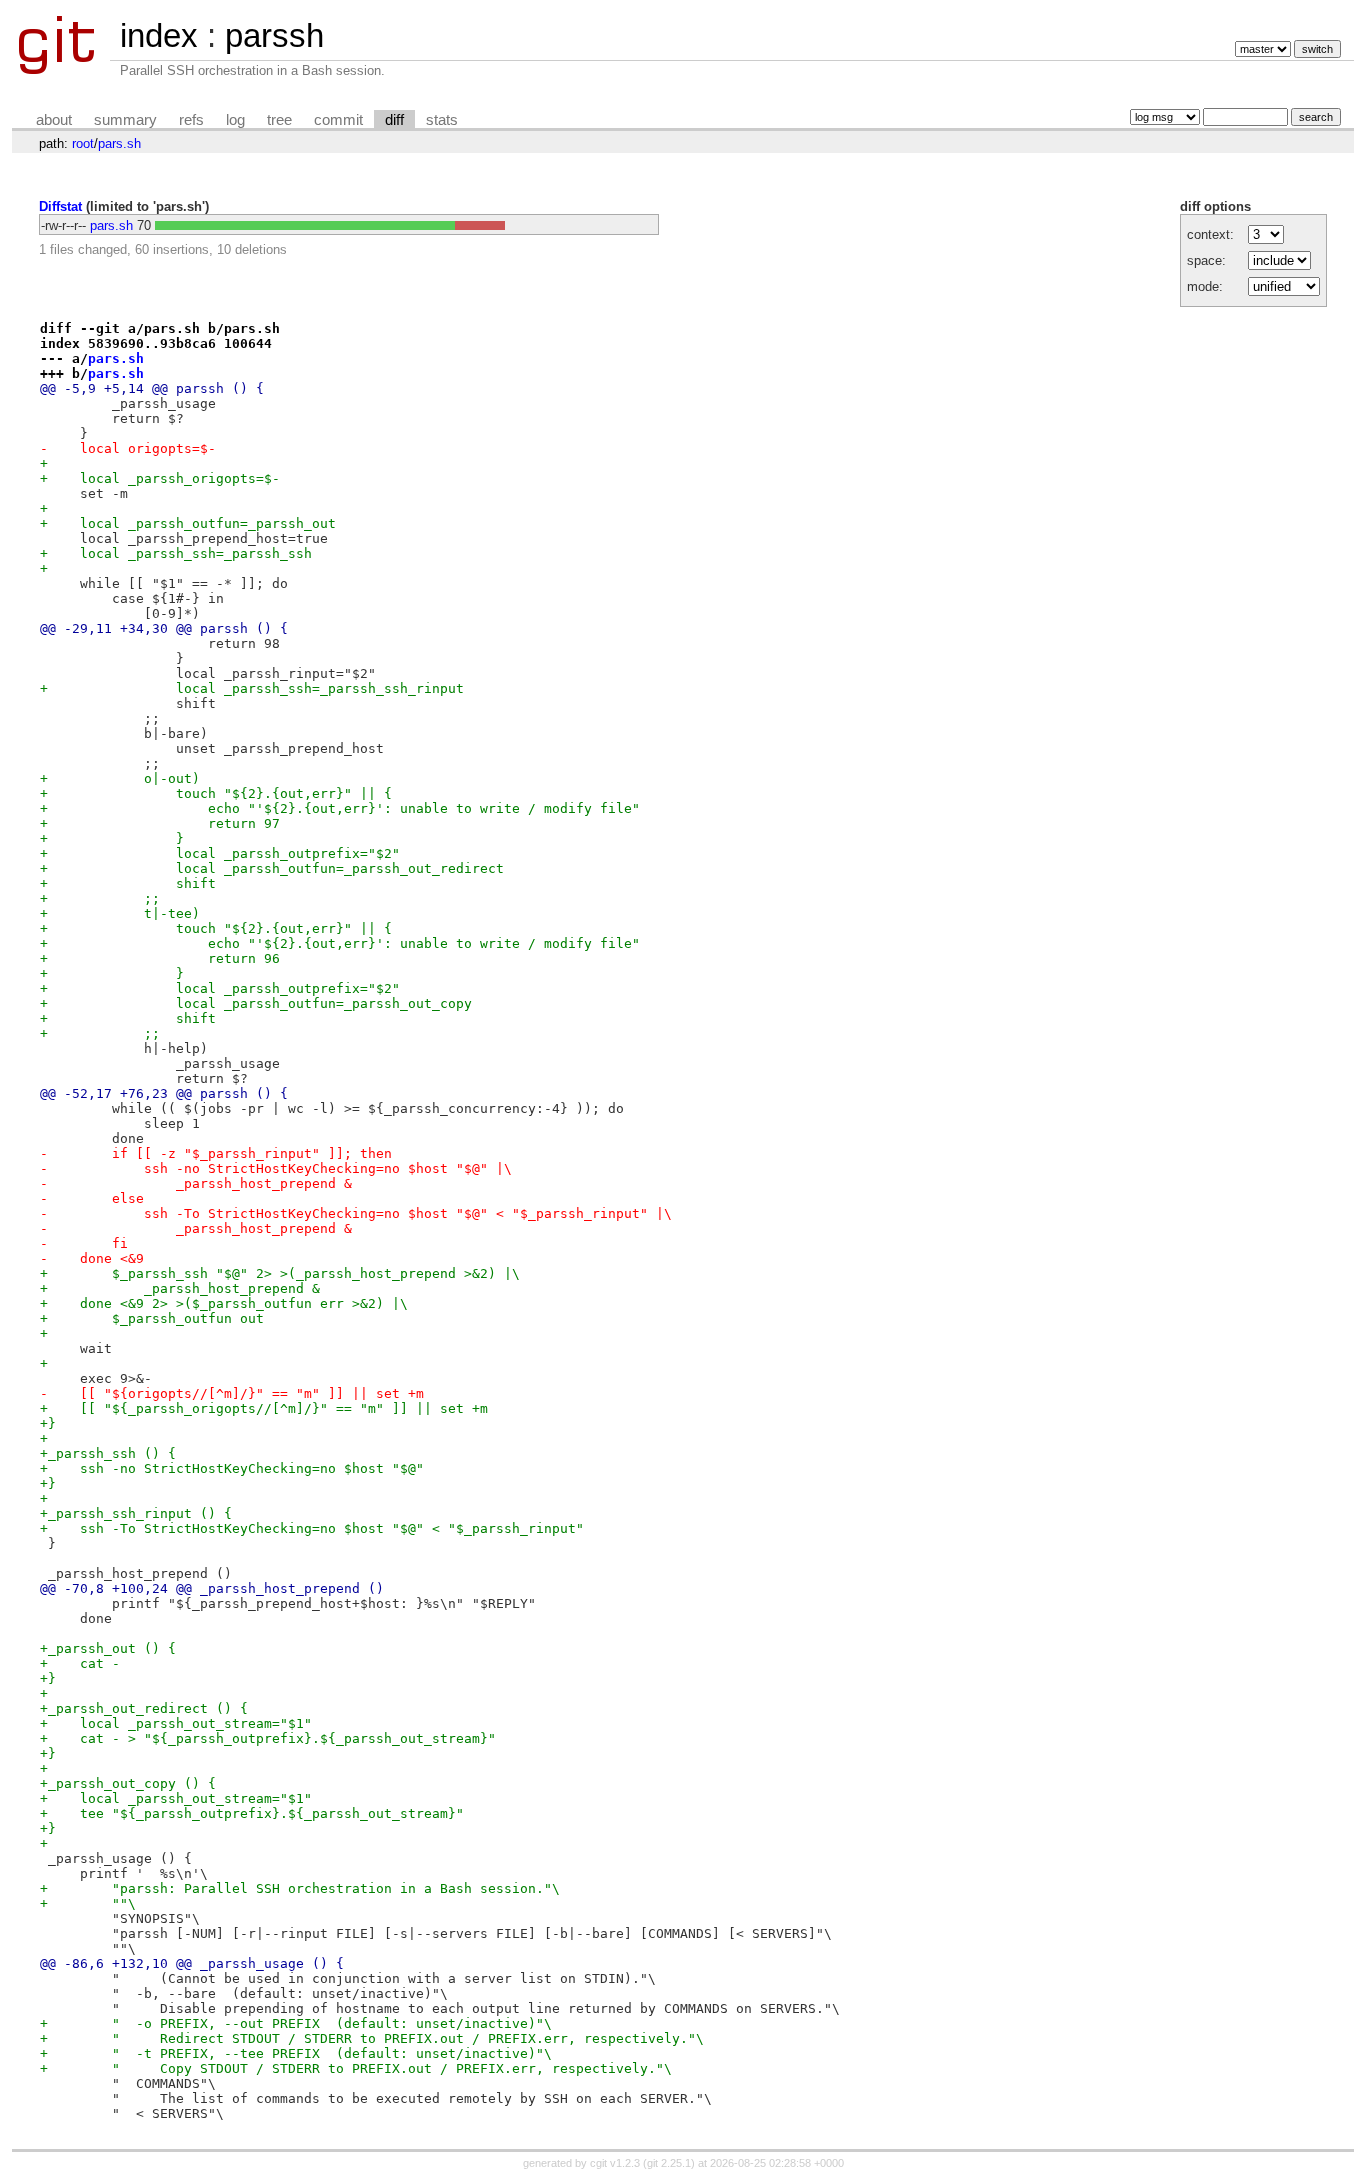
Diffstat (60, 206)
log (235, 120)
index (159, 35)
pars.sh (119, 143)
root (83, 143)
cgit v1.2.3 (615, 2163)
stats (442, 120)
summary (125, 120)
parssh (274, 35)
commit (338, 120)
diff (394, 120)
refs (191, 120)
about (54, 120)
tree (279, 120)
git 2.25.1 (669, 2163)
